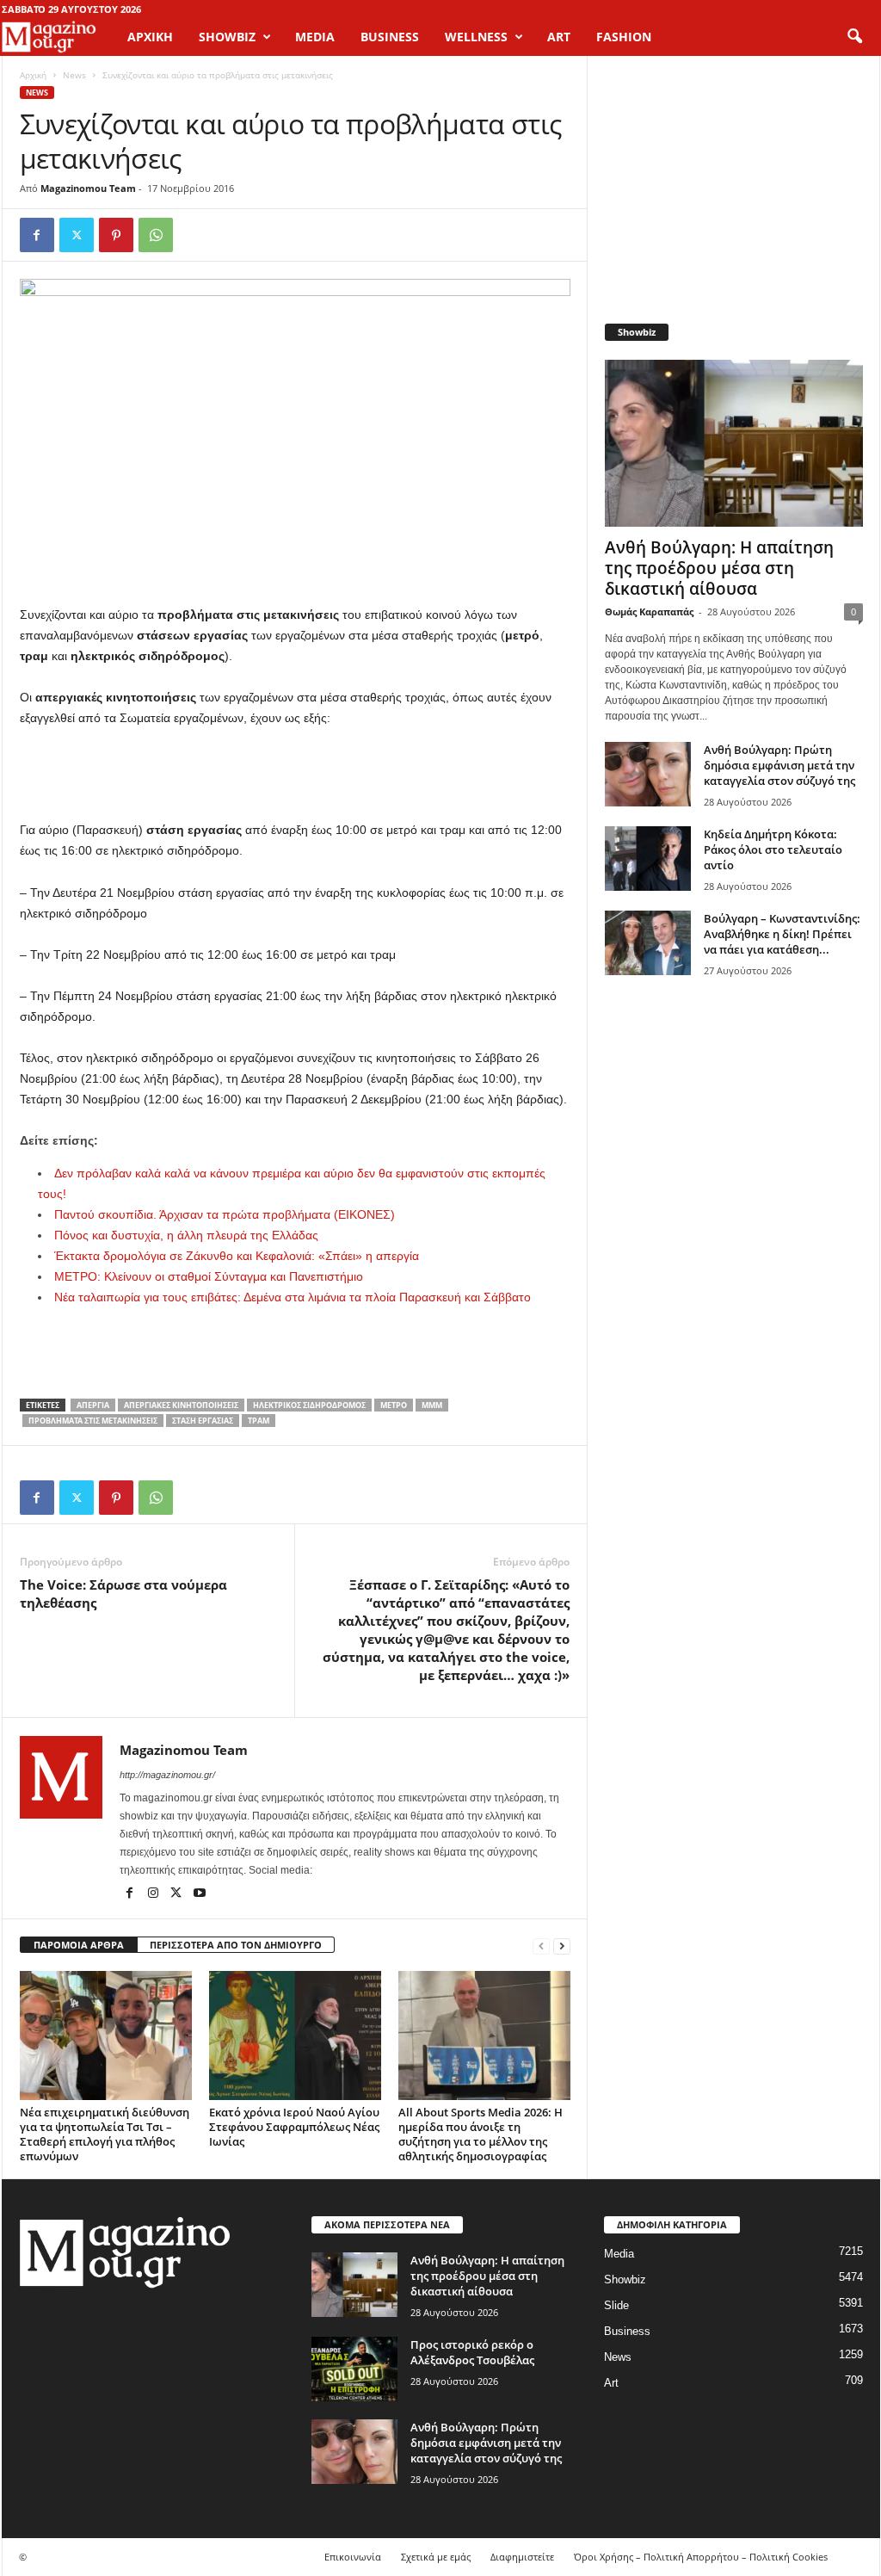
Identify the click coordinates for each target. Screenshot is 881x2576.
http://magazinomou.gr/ (167, 1775)
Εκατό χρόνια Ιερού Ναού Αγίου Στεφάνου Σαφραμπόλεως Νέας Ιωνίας (294, 2127)
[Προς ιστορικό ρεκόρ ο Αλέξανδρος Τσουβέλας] (354, 2369)
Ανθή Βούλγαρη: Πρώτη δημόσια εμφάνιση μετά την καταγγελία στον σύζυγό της (779, 765)
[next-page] (562, 1946)
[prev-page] (541, 1946)
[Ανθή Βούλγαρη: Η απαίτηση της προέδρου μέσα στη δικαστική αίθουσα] (734, 443)
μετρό (394, 1405)
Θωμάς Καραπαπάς (649, 612)
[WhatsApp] (156, 235)
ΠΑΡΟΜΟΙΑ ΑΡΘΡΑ (79, 1945)
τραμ (259, 1421)
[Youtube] (200, 1894)
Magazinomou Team (88, 188)
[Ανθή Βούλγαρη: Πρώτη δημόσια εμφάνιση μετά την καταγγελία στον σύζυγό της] (648, 774)
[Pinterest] (116, 235)
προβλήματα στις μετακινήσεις (93, 1421)
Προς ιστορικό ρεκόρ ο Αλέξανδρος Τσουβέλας (472, 2352)
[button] (854, 37)
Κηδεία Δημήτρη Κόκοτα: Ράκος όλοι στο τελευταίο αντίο (773, 849)
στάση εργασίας (203, 1421)
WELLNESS (476, 37)
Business (627, 2331)
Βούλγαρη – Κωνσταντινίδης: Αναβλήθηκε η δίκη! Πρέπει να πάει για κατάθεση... (782, 934)
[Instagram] (154, 1894)
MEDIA (315, 37)
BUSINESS (390, 37)
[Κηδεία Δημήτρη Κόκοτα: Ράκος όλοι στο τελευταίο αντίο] (648, 859)
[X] (77, 235)
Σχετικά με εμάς (436, 2557)
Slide (616, 2305)
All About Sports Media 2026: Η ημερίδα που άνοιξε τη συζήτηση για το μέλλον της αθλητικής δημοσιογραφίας (481, 2134)
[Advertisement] (295, 775)
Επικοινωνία (353, 2557)
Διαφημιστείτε (522, 2557)
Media (619, 2254)
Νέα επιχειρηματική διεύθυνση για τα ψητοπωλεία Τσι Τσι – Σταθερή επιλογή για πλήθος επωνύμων (105, 2134)
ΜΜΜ (432, 1405)
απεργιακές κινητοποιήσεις (181, 1405)
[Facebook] (37, 235)
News (74, 75)
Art (611, 2383)
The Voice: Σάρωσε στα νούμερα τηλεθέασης (123, 1594)
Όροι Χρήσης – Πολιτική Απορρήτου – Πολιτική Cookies (701, 2557)
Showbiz (625, 2279)
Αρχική (150, 37)
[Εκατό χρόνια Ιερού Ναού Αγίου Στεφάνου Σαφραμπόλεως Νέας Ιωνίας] (295, 2035)
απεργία (93, 1405)
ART (559, 37)
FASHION (624, 37)
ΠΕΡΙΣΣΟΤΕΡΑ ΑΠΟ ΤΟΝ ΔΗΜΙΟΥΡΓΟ (236, 1945)
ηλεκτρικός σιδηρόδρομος (309, 1405)
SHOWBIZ (227, 37)
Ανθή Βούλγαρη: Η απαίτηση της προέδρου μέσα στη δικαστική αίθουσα (719, 568)
